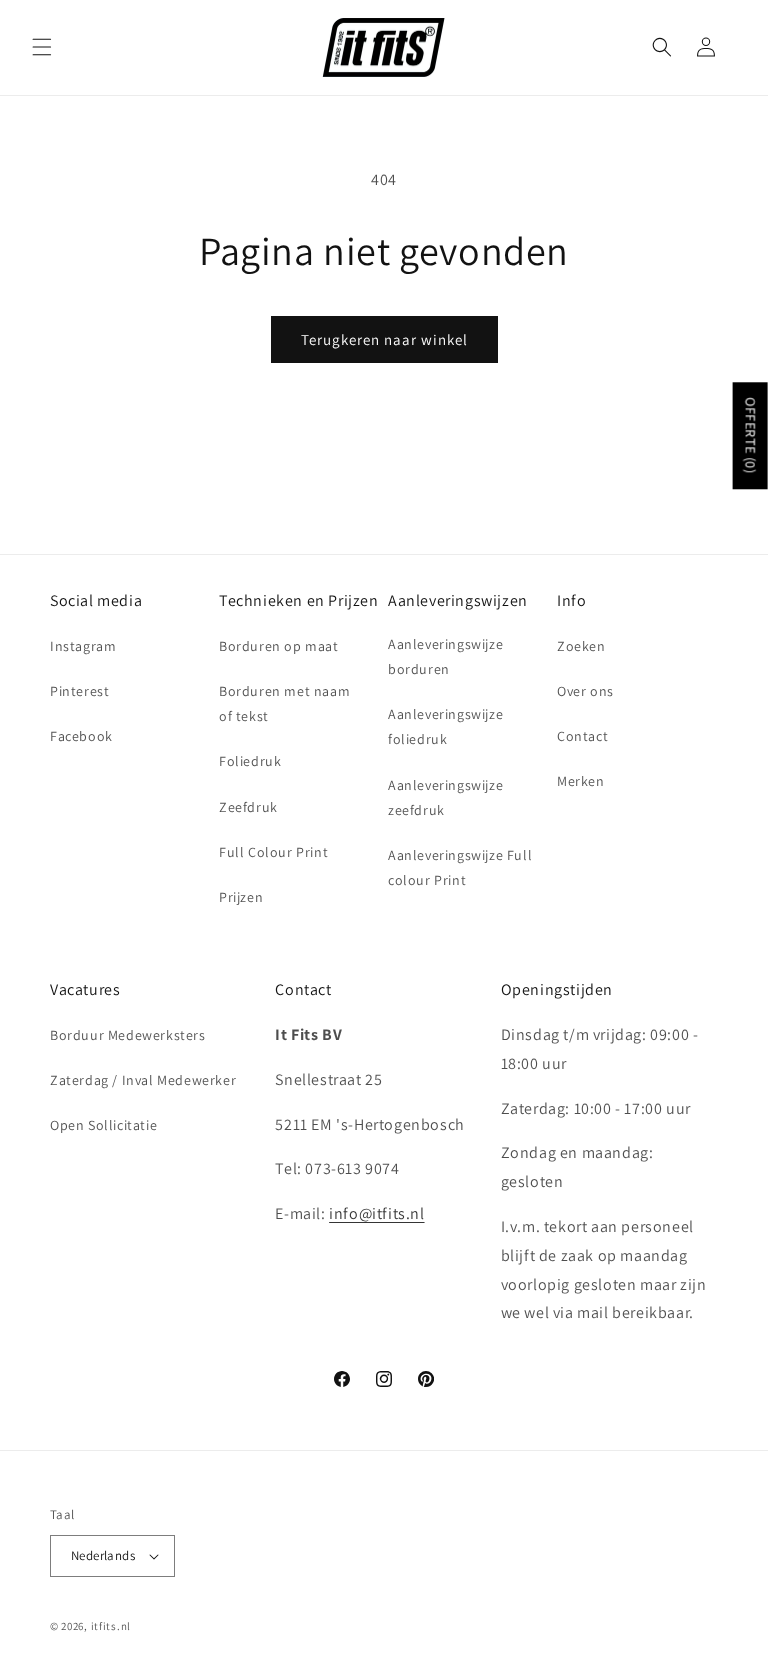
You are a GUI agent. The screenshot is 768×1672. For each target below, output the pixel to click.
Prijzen (241, 897)
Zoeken (581, 646)
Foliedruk (250, 761)
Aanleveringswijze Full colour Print (460, 867)
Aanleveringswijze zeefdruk (445, 797)
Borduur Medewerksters (128, 1035)
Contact (582, 736)
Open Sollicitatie (103, 1125)
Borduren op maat (279, 646)
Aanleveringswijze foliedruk (445, 726)
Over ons (585, 691)
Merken (581, 781)
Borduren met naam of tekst (284, 703)
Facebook (81, 736)
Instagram (83, 646)
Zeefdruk (248, 807)
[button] (42, 47)
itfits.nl (111, 1626)
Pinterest (79, 691)
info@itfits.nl (376, 1213)
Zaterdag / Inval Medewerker (143, 1080)
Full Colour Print (273, 852)
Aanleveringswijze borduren (445, 656)
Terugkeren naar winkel (384, 339)
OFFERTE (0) (751, 435)
